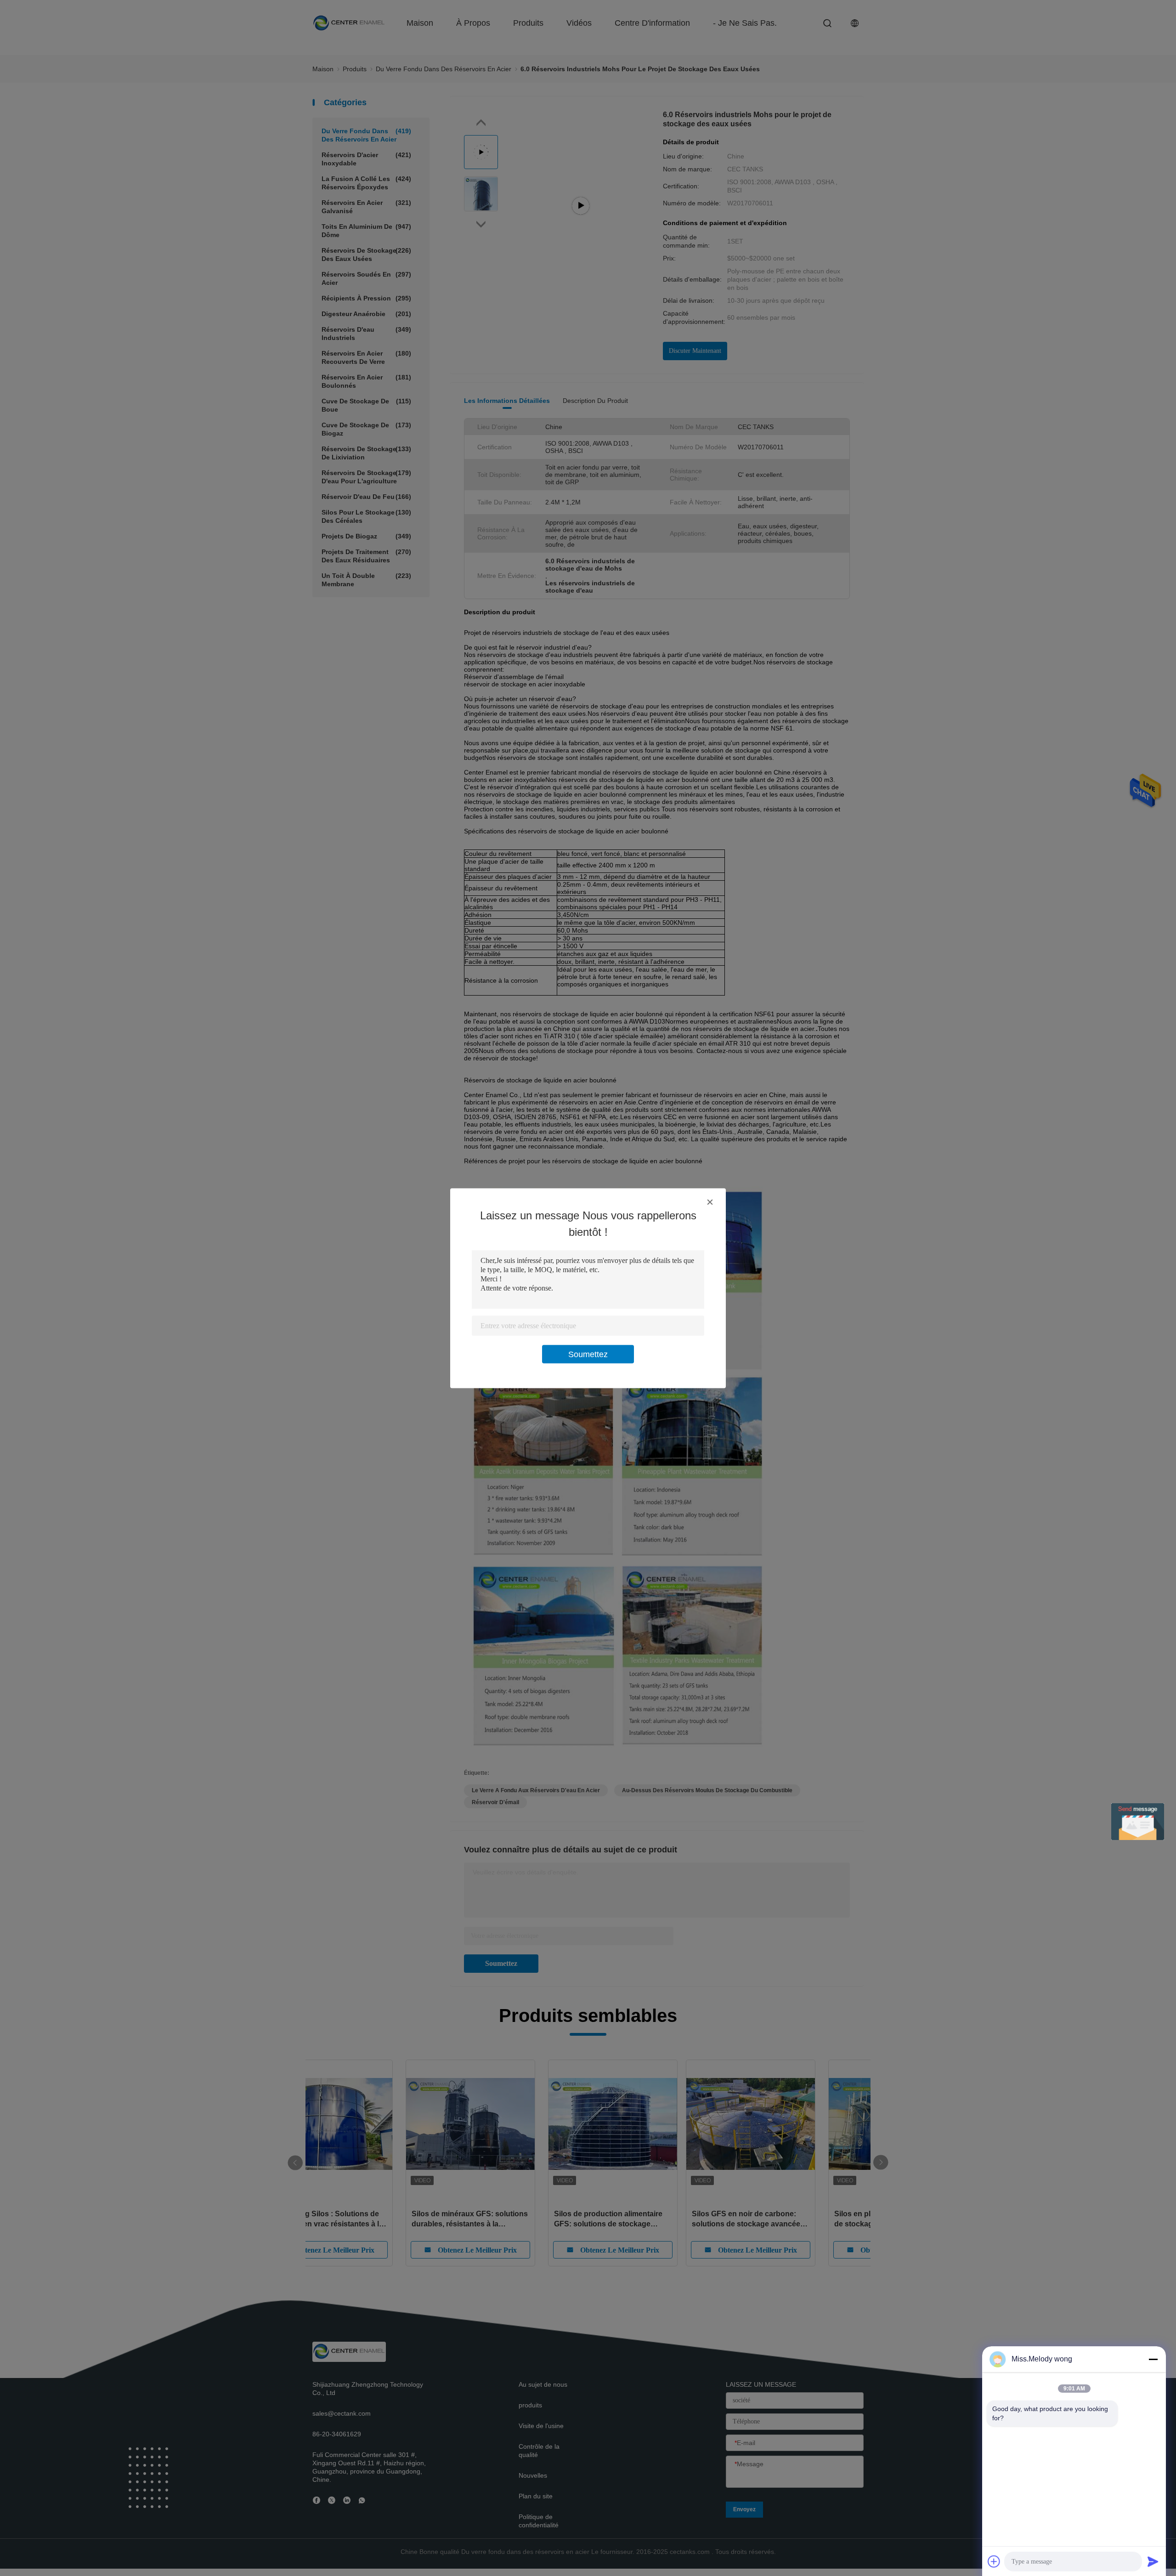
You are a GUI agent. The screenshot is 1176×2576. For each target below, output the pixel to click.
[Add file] (994, 2561)
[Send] (1153, 2561)
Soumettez (588, 1354)
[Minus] (1153, 2359)
